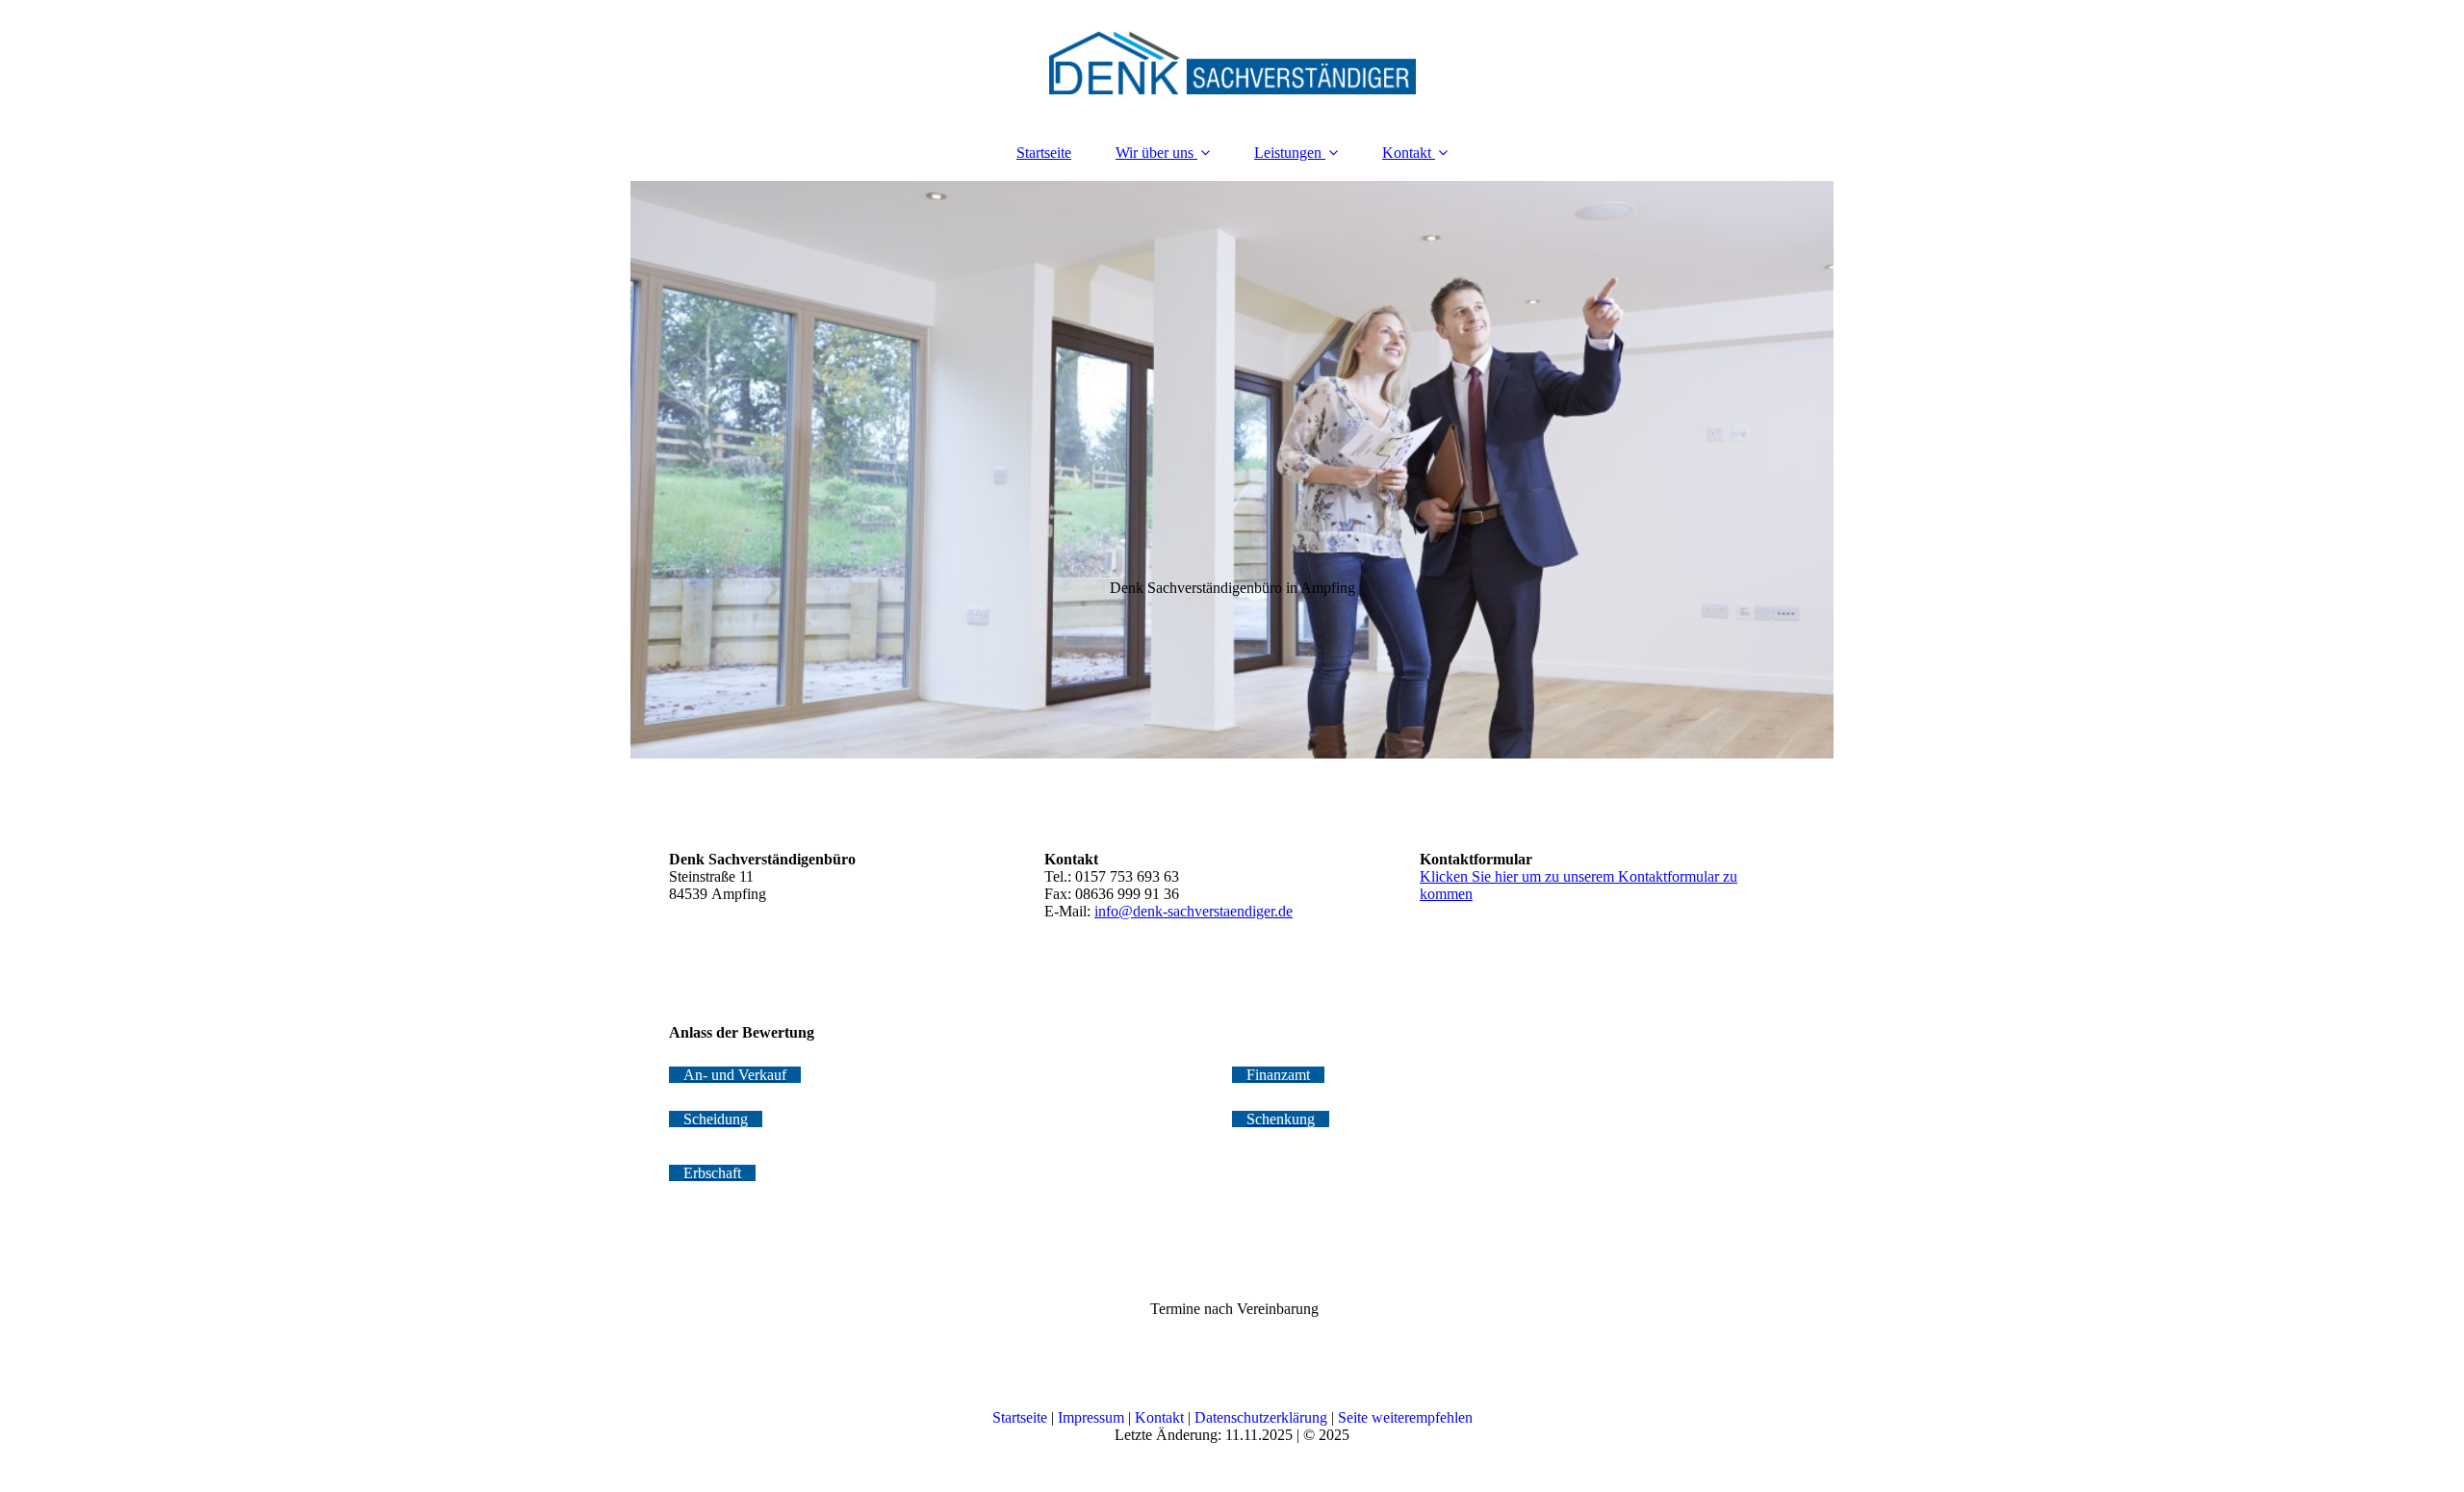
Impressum (1091, 1417)
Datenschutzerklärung (1261, 1417)
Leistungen (1288, 153)
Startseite (1044, 153)
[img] (1232, 63)
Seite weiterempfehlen (1405, 1417)
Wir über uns (1155, 153)
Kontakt (1407, 153)
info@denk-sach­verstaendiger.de (1193, 911)
